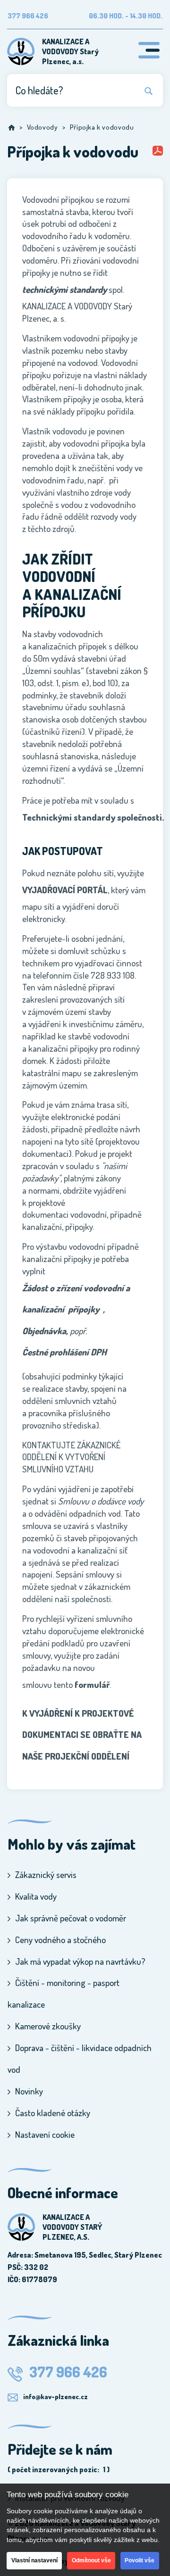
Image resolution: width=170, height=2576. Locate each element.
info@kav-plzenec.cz (55, 2396)
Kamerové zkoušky (48, 2026)
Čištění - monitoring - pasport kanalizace (64, 1993)
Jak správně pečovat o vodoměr (71, 1918)
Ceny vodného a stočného (60, 1940)
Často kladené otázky (53, 2113)
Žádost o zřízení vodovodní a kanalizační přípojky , (76, 1298)
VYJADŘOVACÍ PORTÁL (65, 890)
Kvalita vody (36, 1896)
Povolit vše (140, 2560)
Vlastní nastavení (34, 2560)
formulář (92, 1684)
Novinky (29, 2091)
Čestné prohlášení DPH (64, 1352)
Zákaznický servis (46, 1874)
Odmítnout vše (91, 2560)
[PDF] (158, 152)
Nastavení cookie (45, 2134)
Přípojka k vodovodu (102, 127)
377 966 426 (67, 2372)
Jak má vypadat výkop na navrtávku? (80, 1961)
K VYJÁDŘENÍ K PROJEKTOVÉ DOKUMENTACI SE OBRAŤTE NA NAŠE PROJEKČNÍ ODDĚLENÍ (82, 1735)
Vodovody (42, 127)
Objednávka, (45, 1331)
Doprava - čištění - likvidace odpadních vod (80, 2058)
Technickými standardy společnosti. (93, 817)
